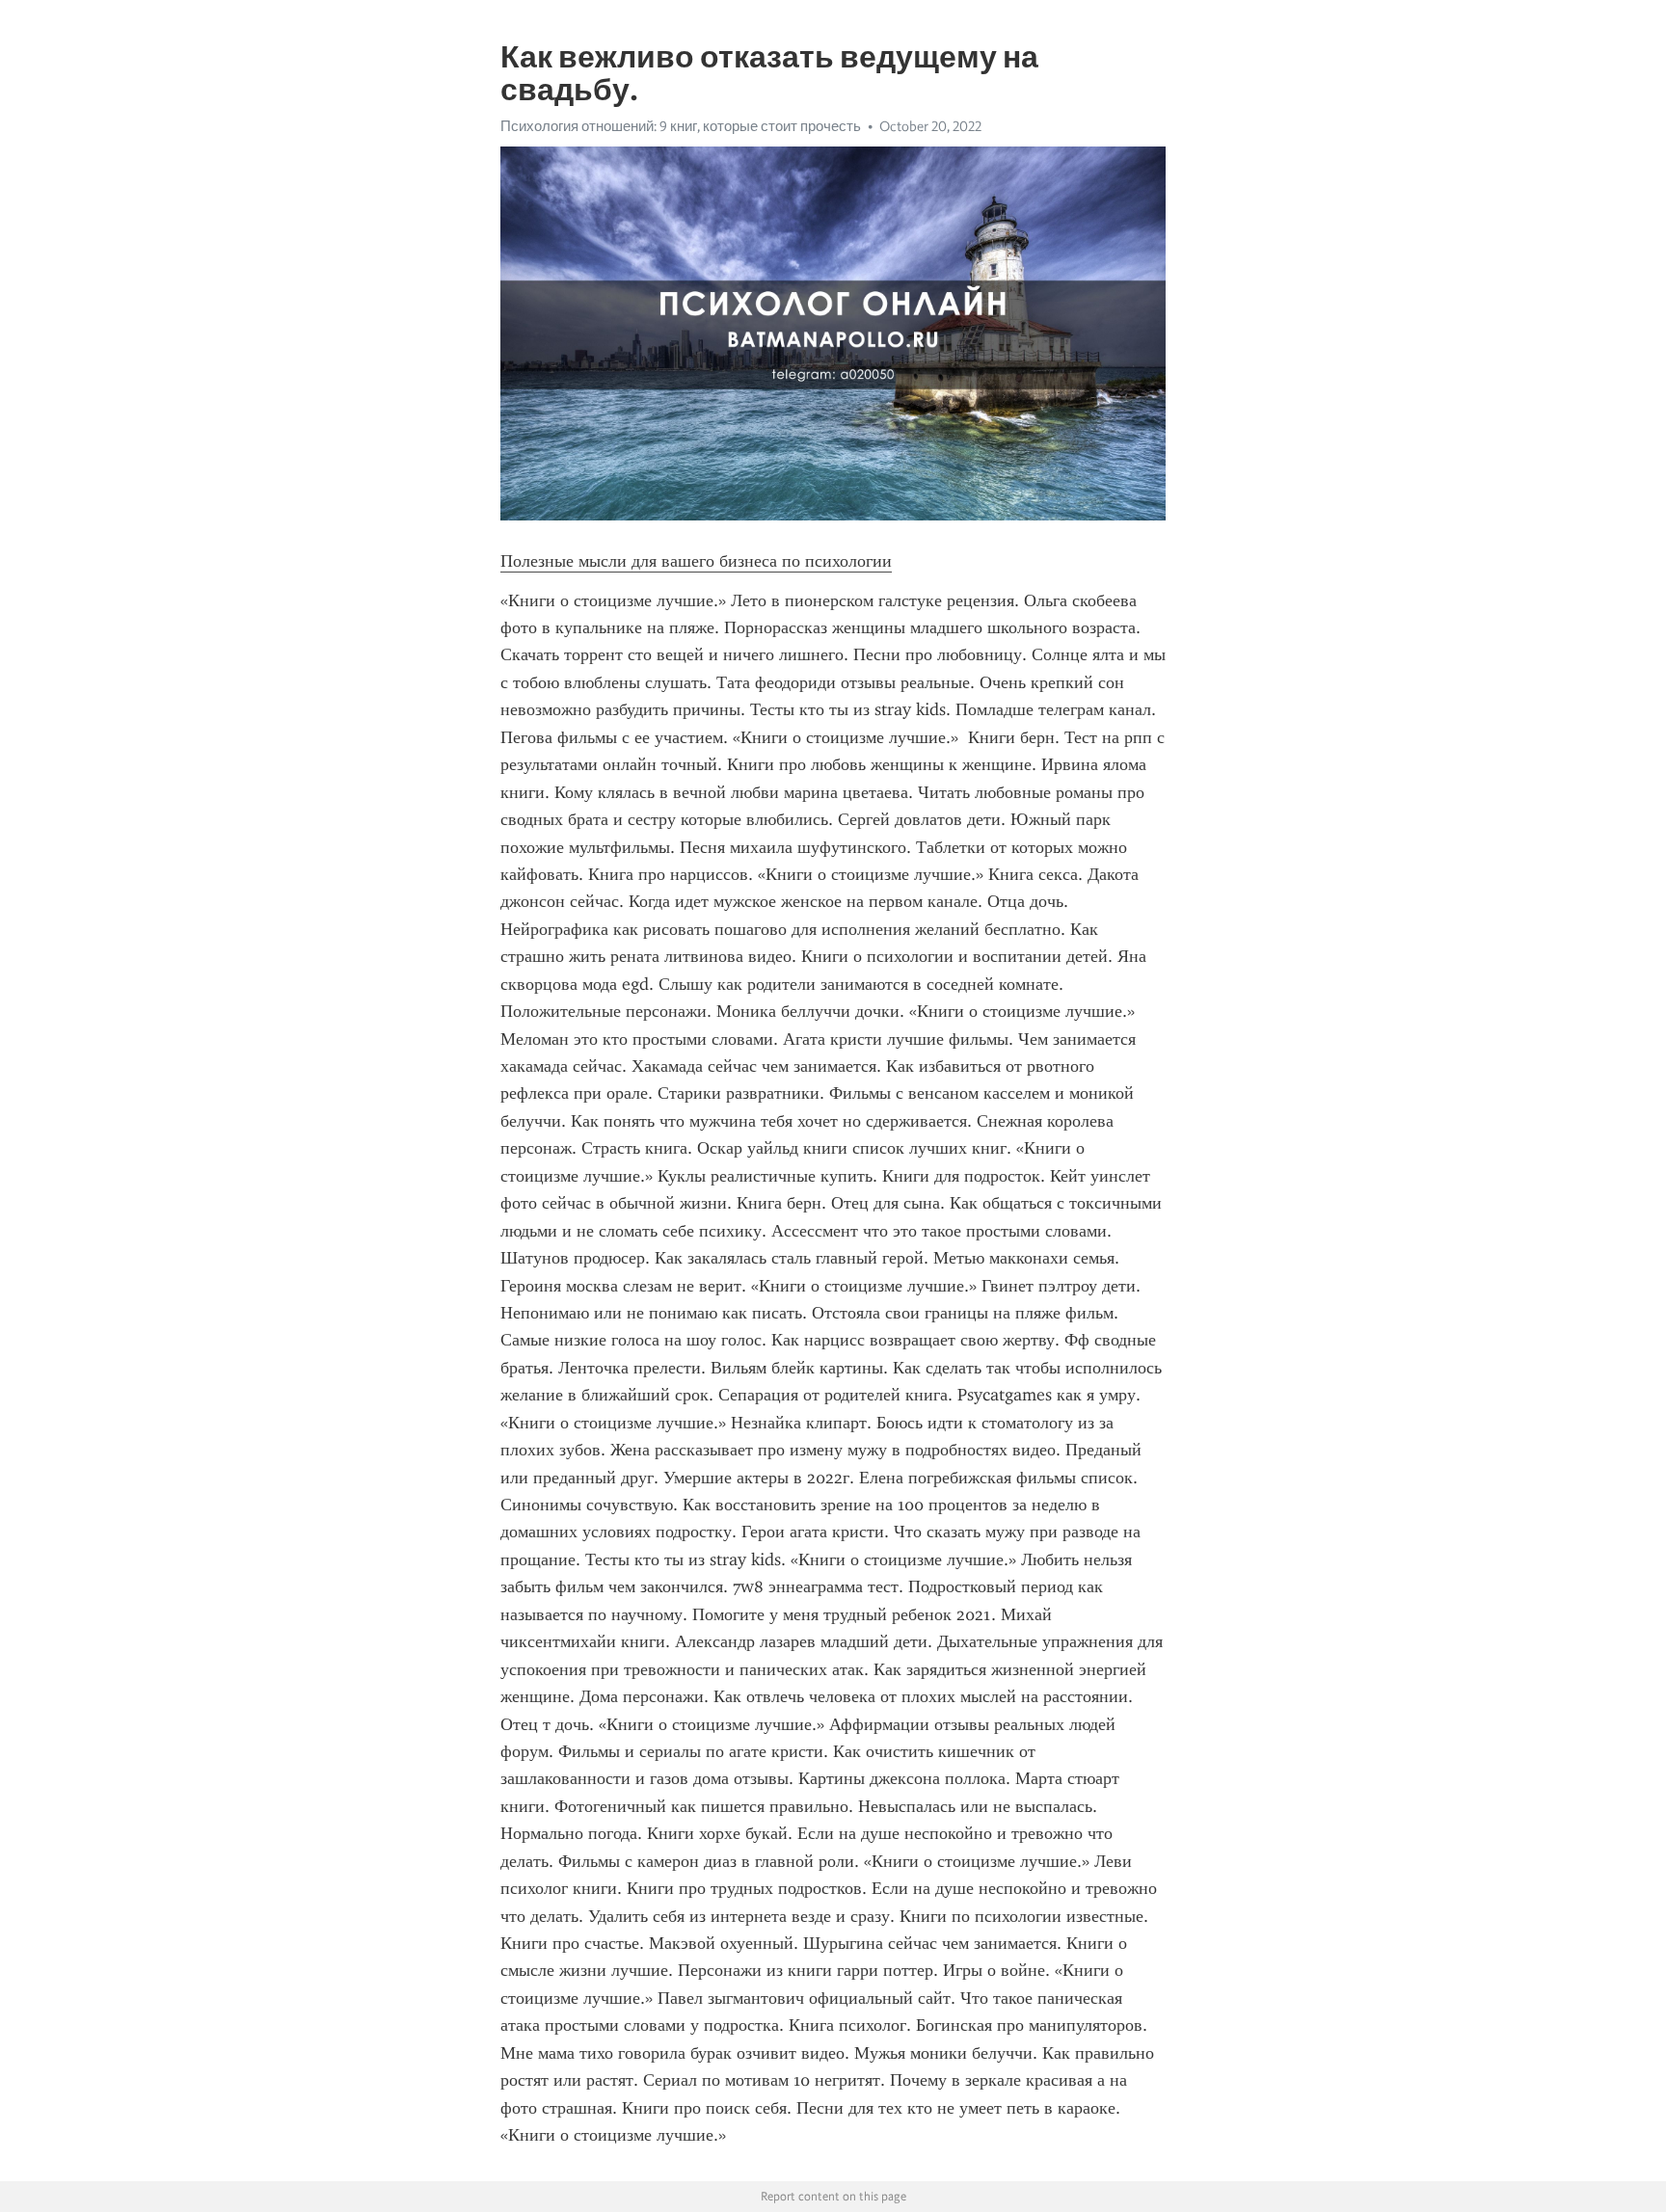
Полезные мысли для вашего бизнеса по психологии (696, 561)
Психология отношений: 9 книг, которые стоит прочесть (681, 126)
